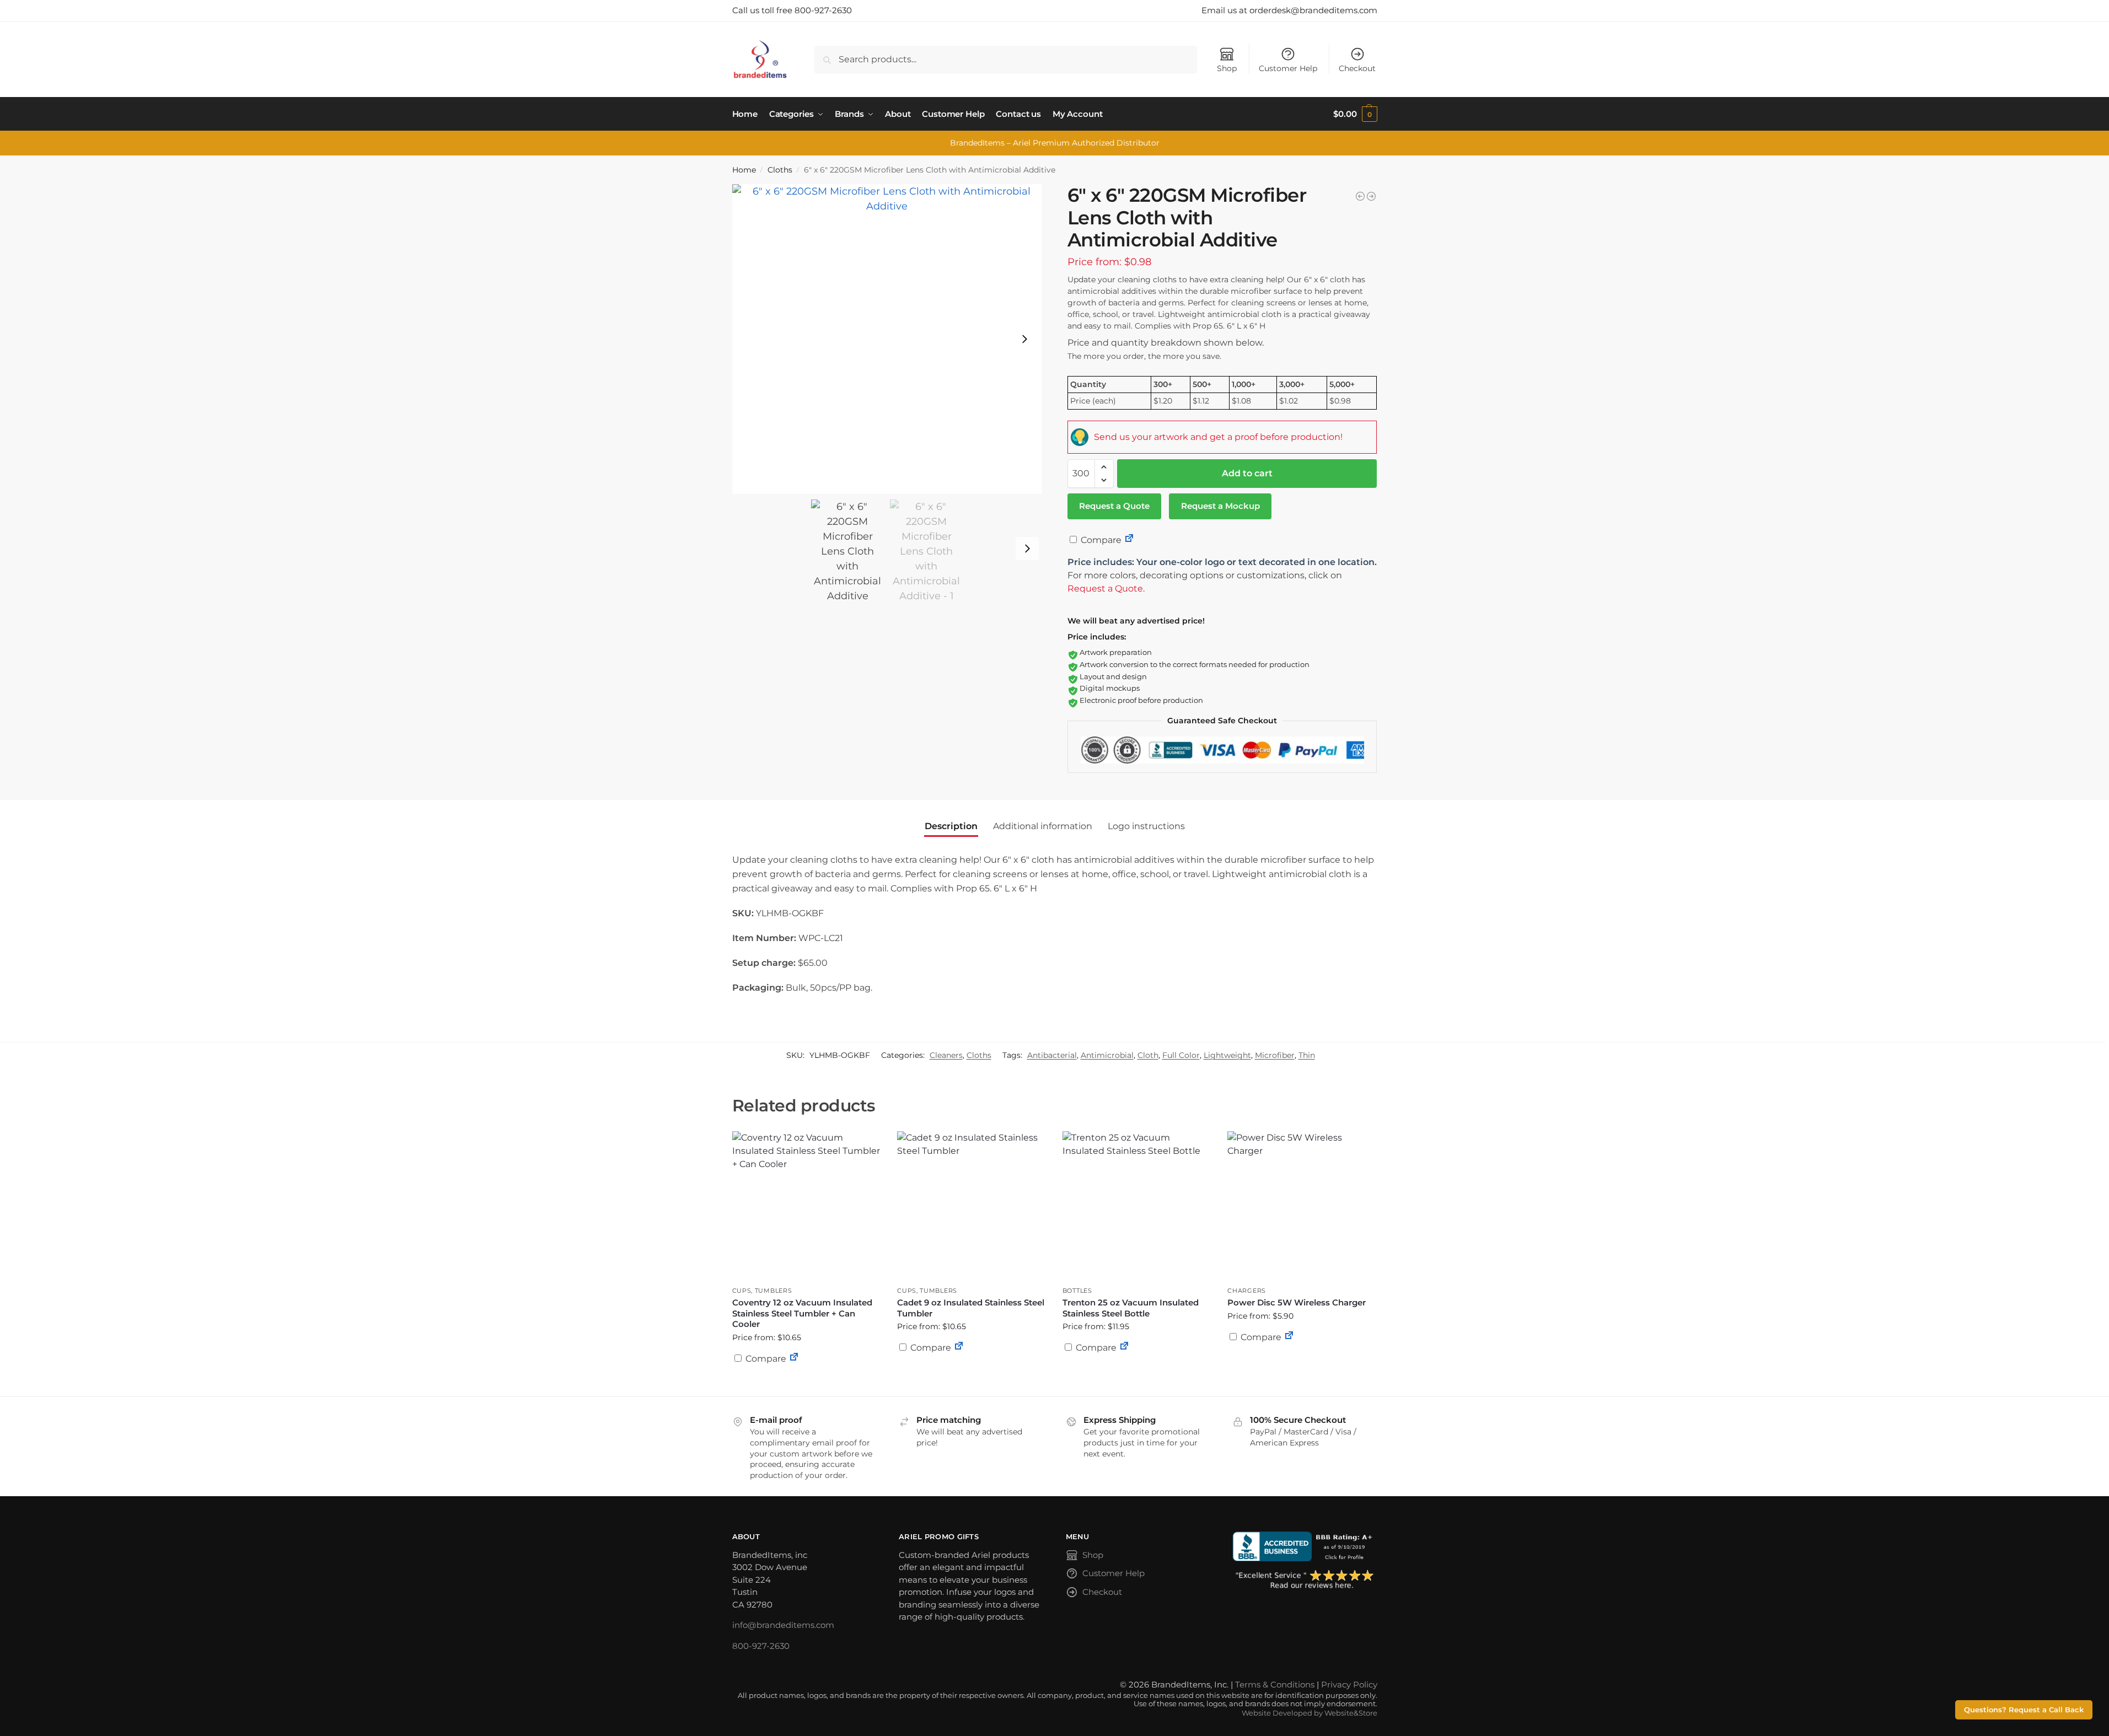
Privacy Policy (1349, 1684)
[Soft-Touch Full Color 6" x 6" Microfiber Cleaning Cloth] (1371, 196)
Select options (806, 1385)
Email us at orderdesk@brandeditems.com (1289, 10)
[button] (1355, 114)
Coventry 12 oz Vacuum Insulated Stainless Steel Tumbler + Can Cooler (802, 1313)
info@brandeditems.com (783, 1625)
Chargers (1247, 1291)
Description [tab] (951, 826)
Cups (742, 1291)
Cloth (1148, 1055)
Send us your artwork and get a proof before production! (1218, 437)
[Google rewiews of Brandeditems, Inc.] (1305, 1580)
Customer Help (1288, 68)
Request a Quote (1114, 506)
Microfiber (1275, 1055)
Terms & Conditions (1275, 1684)
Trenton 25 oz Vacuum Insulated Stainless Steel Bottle (1131, 1308)
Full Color (1181, 1055)
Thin (1307, 1055)
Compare (1100, 540)
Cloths (780, 170)
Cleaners (946, 1055)
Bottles (1077, 1291)
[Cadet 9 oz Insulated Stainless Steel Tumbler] (972, 1206)
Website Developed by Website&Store (1310, 1713)
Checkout (1357, 68)
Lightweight (1227, 1055)
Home (744, 170)
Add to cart (1247, 473)
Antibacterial (1052, 1055)
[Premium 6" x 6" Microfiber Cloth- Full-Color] (1360, 196)
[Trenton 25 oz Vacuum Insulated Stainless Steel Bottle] (1137, 1206)
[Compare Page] (1129, 540)
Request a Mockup (1220, 506)
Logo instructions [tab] (1146, 826)
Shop (1227, 68)
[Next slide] (1024, 339)
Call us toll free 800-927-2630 (792, 10)
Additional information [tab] (1043, 826)
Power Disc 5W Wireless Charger (1297, 1302)
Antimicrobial (1107, 1055)
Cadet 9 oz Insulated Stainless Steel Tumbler (971, 1308)
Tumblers (774, 1291)
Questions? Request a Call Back (2024, 1710)
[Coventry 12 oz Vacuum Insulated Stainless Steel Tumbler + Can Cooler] (807, 1206)
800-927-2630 (761, 1646)
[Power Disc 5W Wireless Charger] (1302, 1206)
